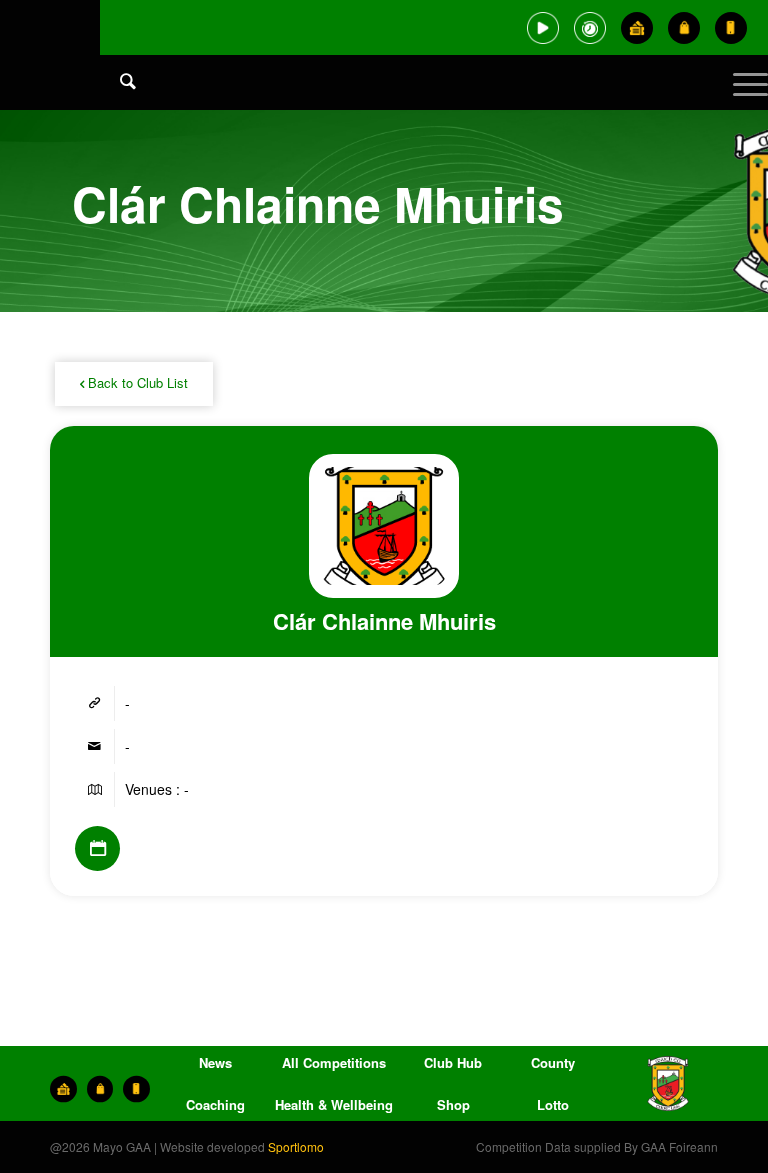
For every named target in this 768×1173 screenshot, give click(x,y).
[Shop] (684, 28)
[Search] (118, 80)
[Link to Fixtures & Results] (97, 848)
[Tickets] (637, 28)
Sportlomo (296, 1146)
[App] (731, 28)
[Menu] (740, 100)
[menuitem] (118, 100)
